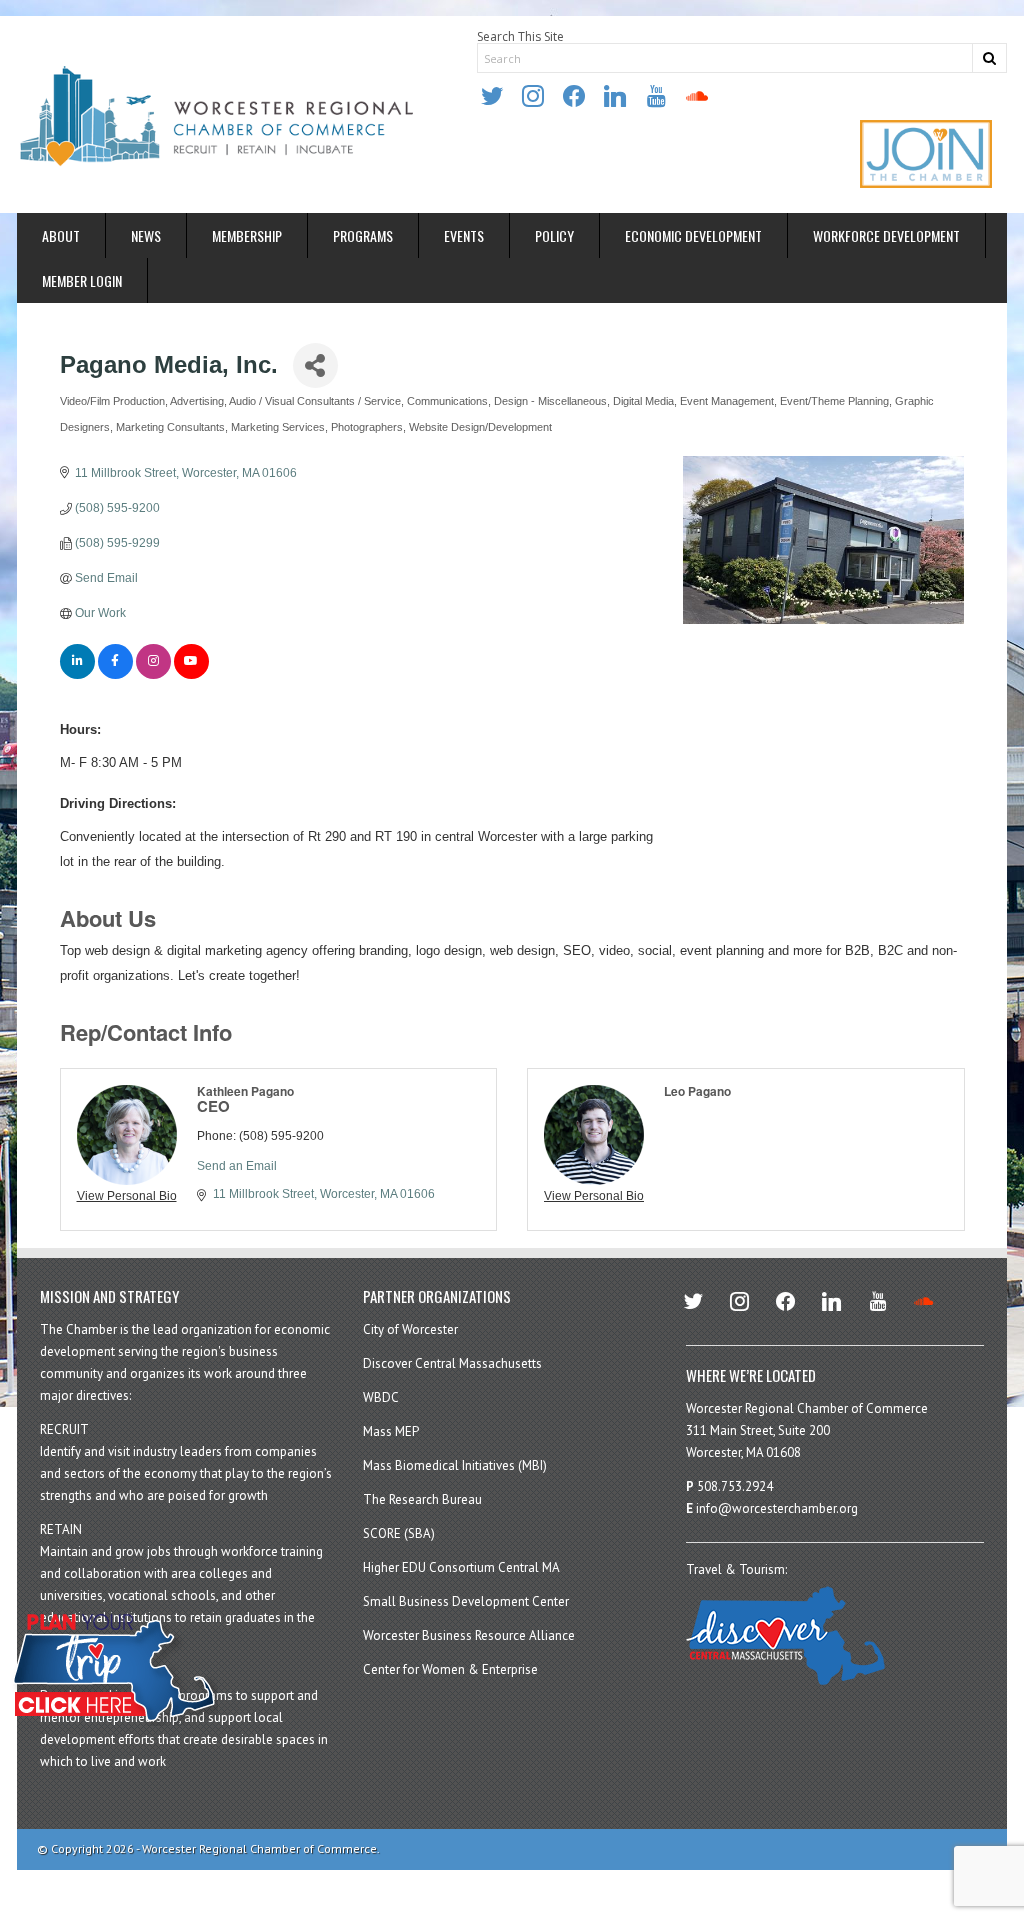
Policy (554, 235)
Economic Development (693, 235)
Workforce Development (886, 235)
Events (464, 235)
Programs (363, 235)
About (61, 235)
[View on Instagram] (153, 675)
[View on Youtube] (191, 675)
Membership (247, 235)
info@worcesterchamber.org (777, 1508)
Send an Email (237, 1166)
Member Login (82, 280)
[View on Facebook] (115, 675)
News (146, 235)
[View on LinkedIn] (77, 675)
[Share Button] (315, 365)
